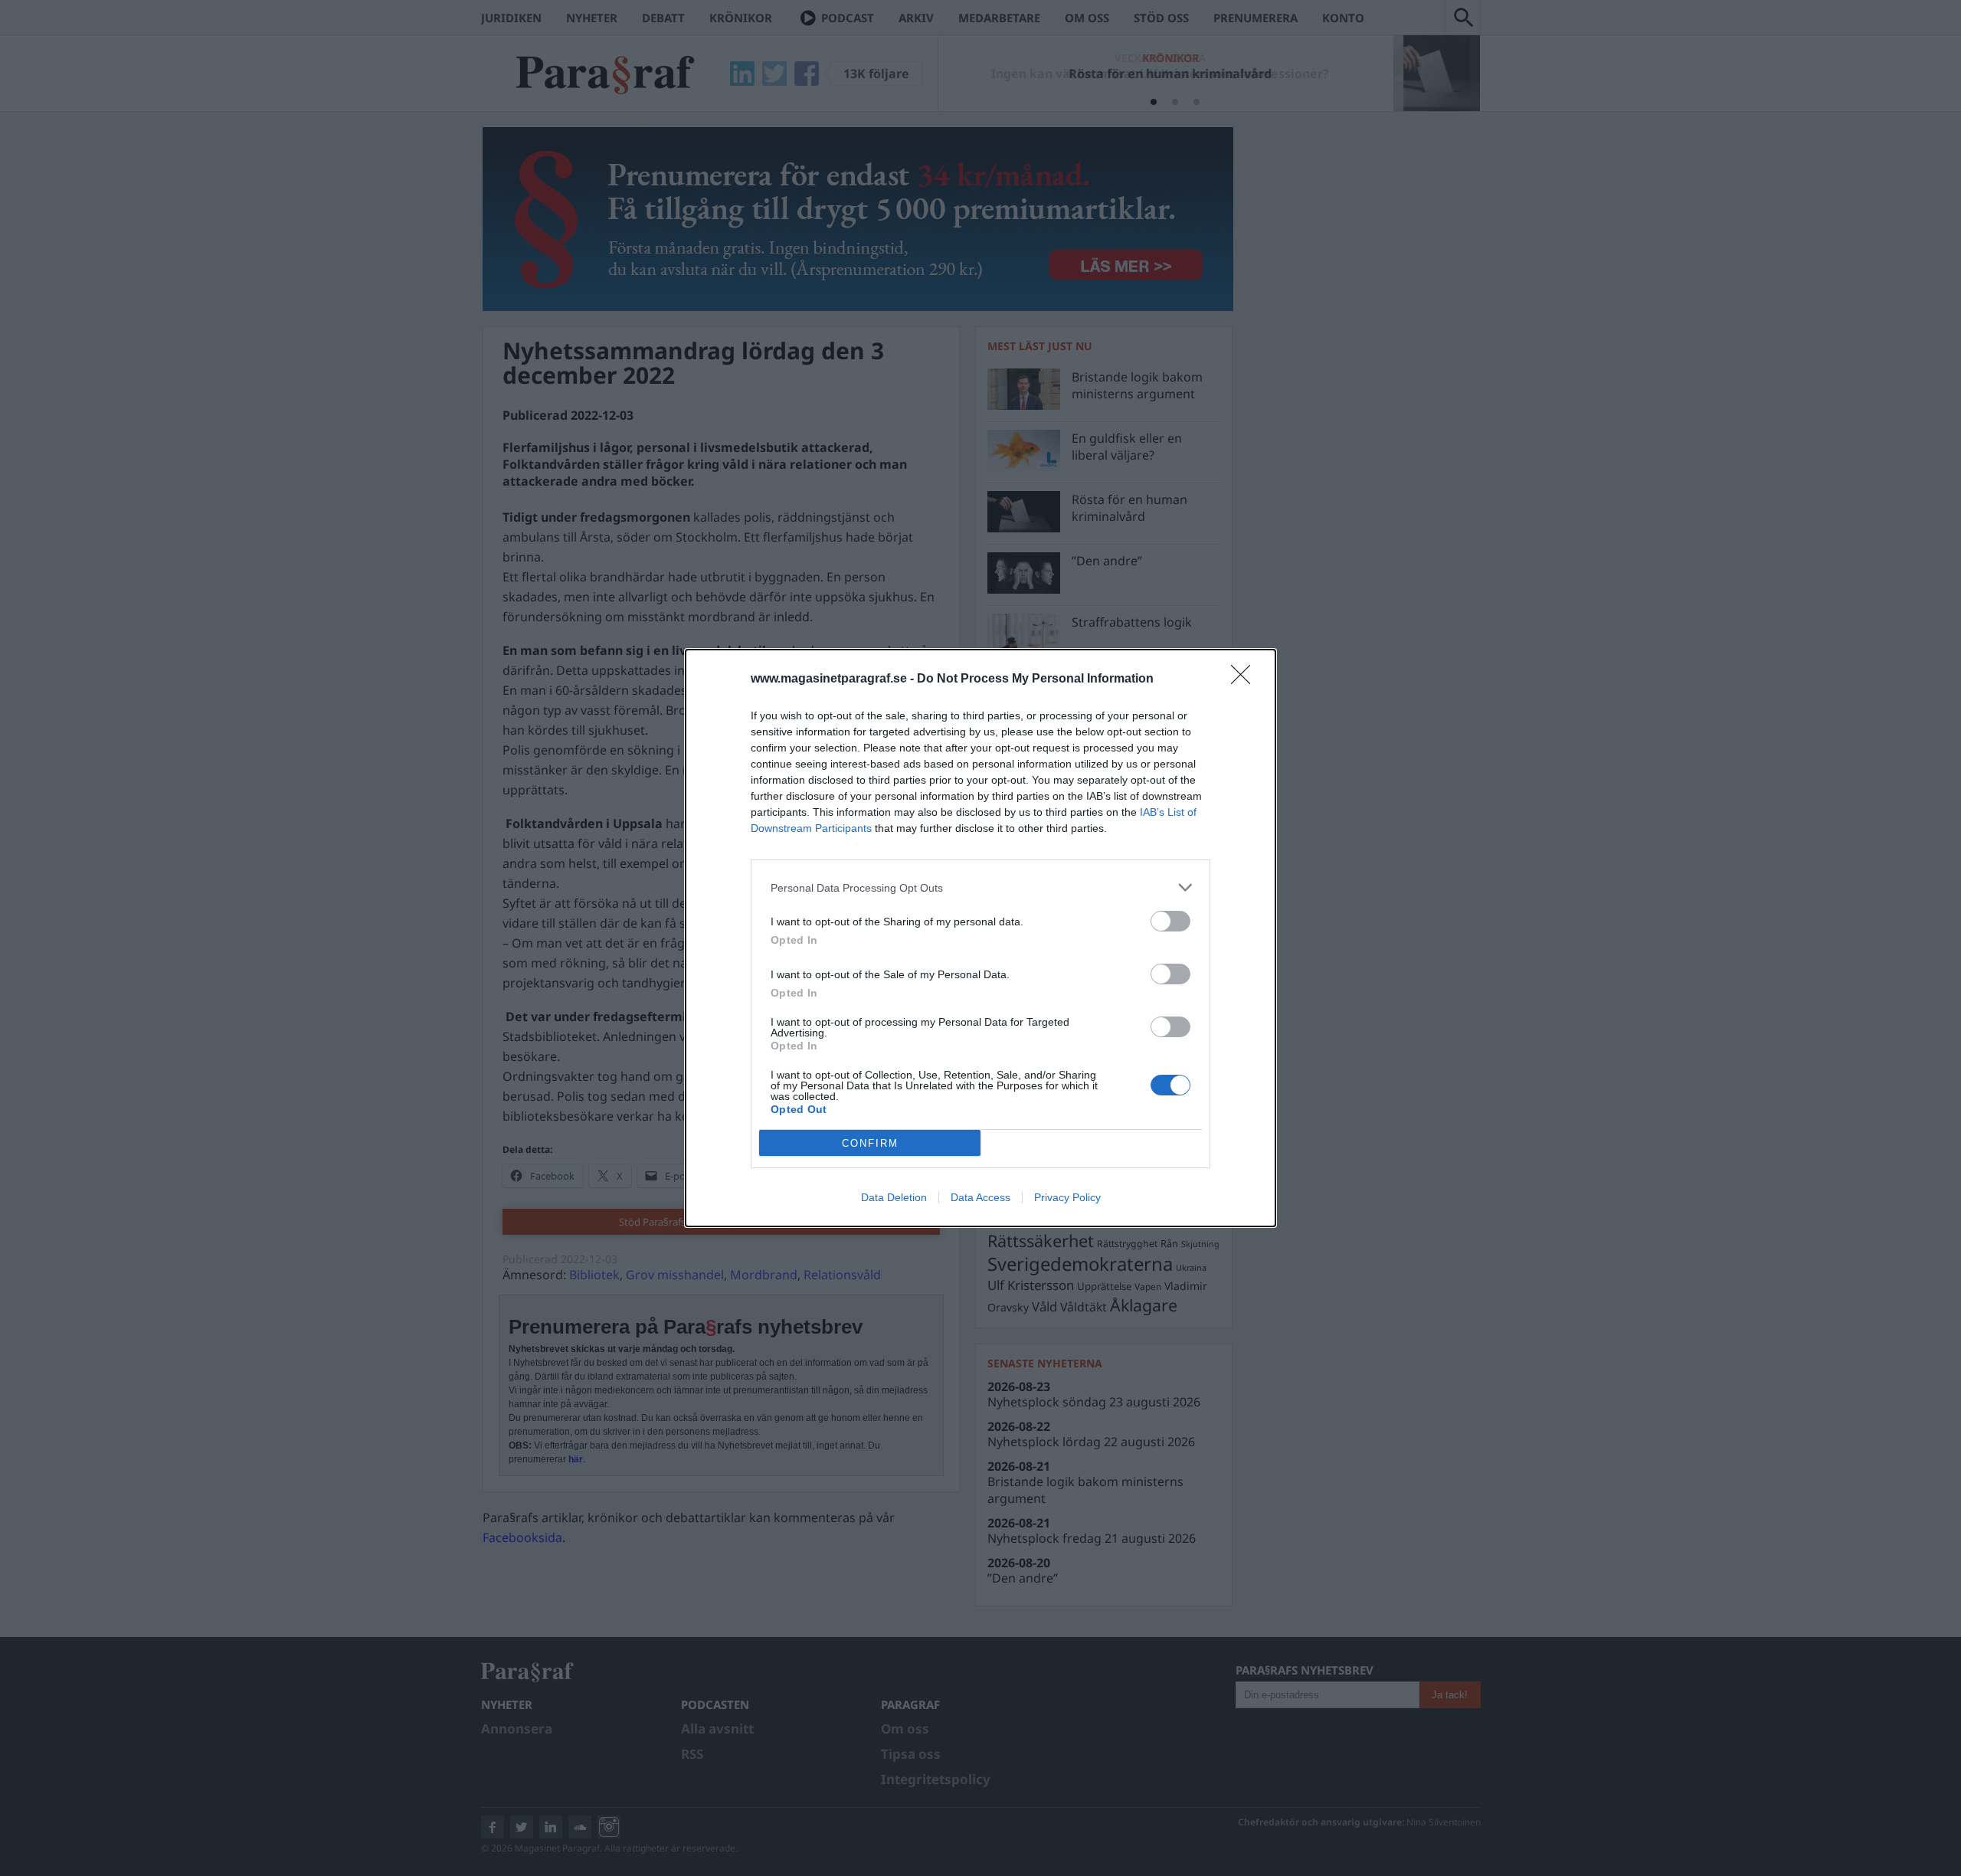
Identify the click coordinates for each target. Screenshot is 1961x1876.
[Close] (1246, 679)
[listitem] (980, 887)
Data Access (980, 1197)
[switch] (1170, 921)
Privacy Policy (1067, 1197)
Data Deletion (894, 1197)
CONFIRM (870, 1143)
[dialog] (980, 938)
